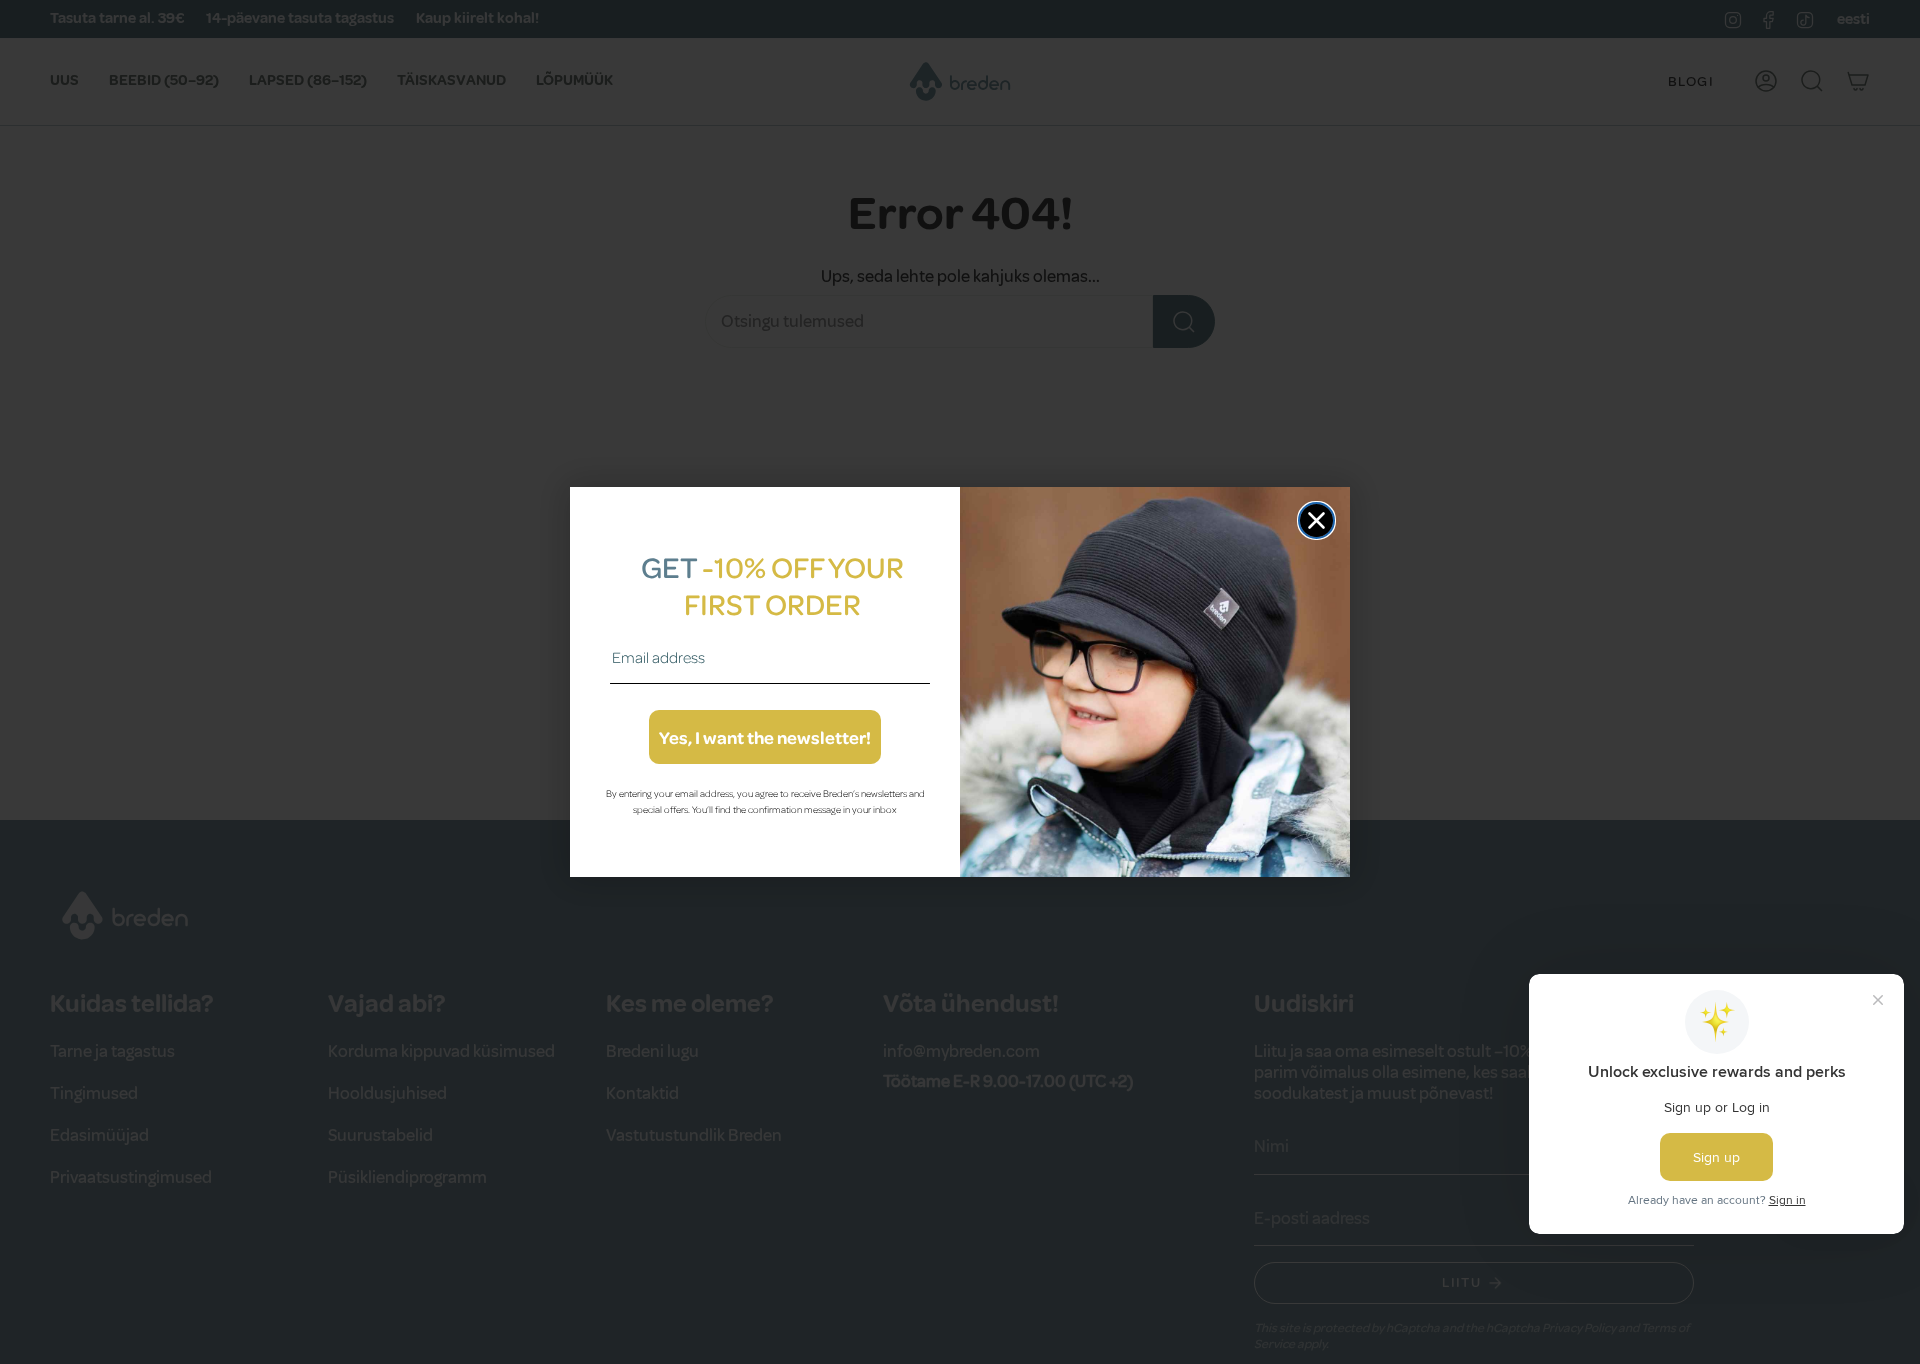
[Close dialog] (1316, 520)
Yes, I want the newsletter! (765, 737)
